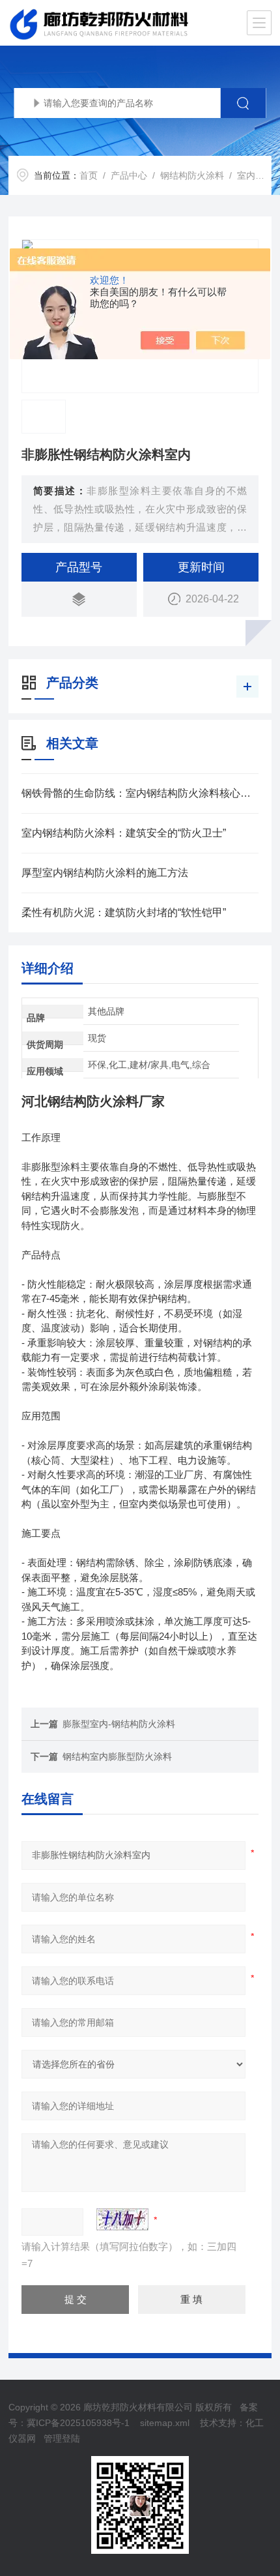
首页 (89, 175)
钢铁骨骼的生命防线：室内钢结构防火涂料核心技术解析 (140, 793)
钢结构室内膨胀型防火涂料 (117, 1756)
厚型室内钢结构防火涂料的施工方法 (105, 873)
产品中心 (129, 175)
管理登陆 (62, 2438)
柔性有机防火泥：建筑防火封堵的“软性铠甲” (124, 912)
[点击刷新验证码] (122, 2219)
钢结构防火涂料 (192, 175)
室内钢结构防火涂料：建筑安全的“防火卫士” (124, 833)
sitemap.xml (165, 2423)
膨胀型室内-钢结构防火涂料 (119, 1724)
